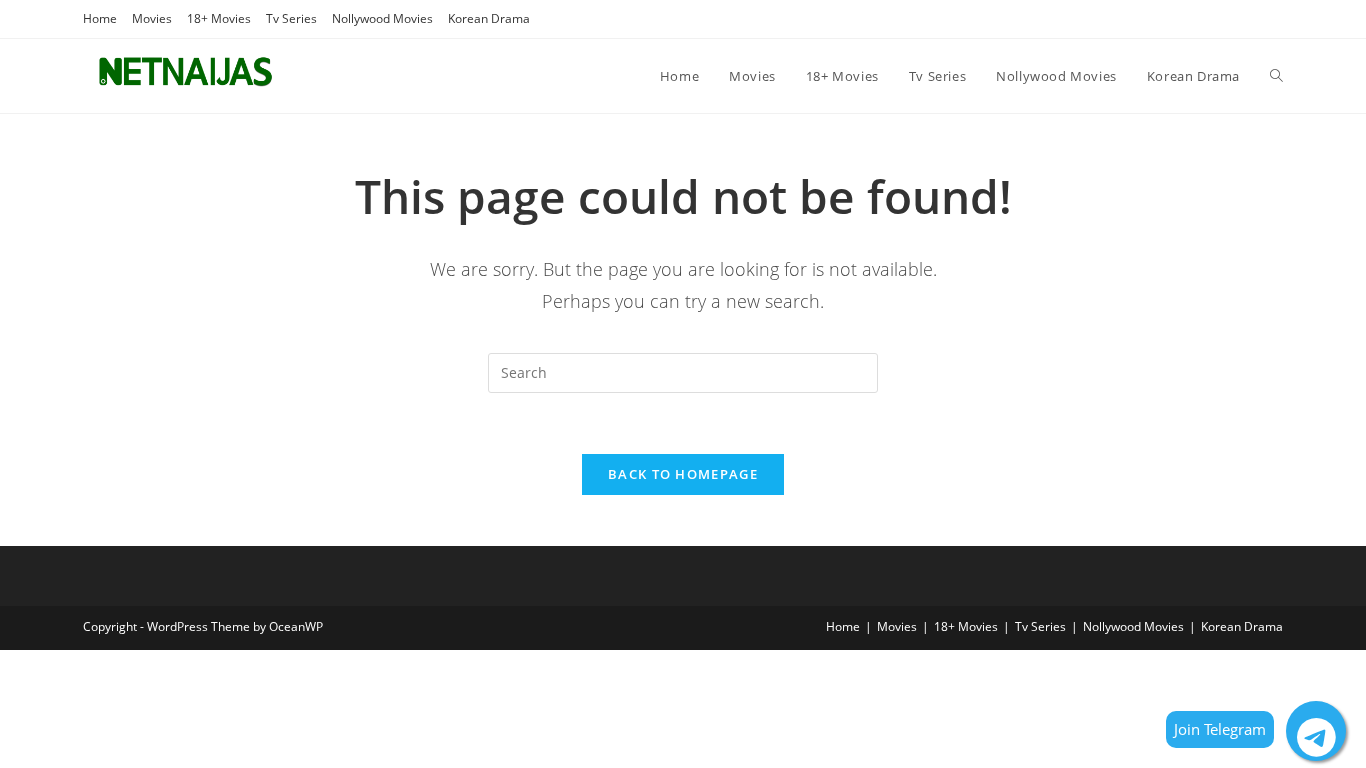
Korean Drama (489, 18)
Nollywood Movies (382, 18)
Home (100, 18)
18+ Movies (219, 18)
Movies (152, 18)
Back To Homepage (683, 474)
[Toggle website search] (1276, 76)
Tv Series (291, 18)
